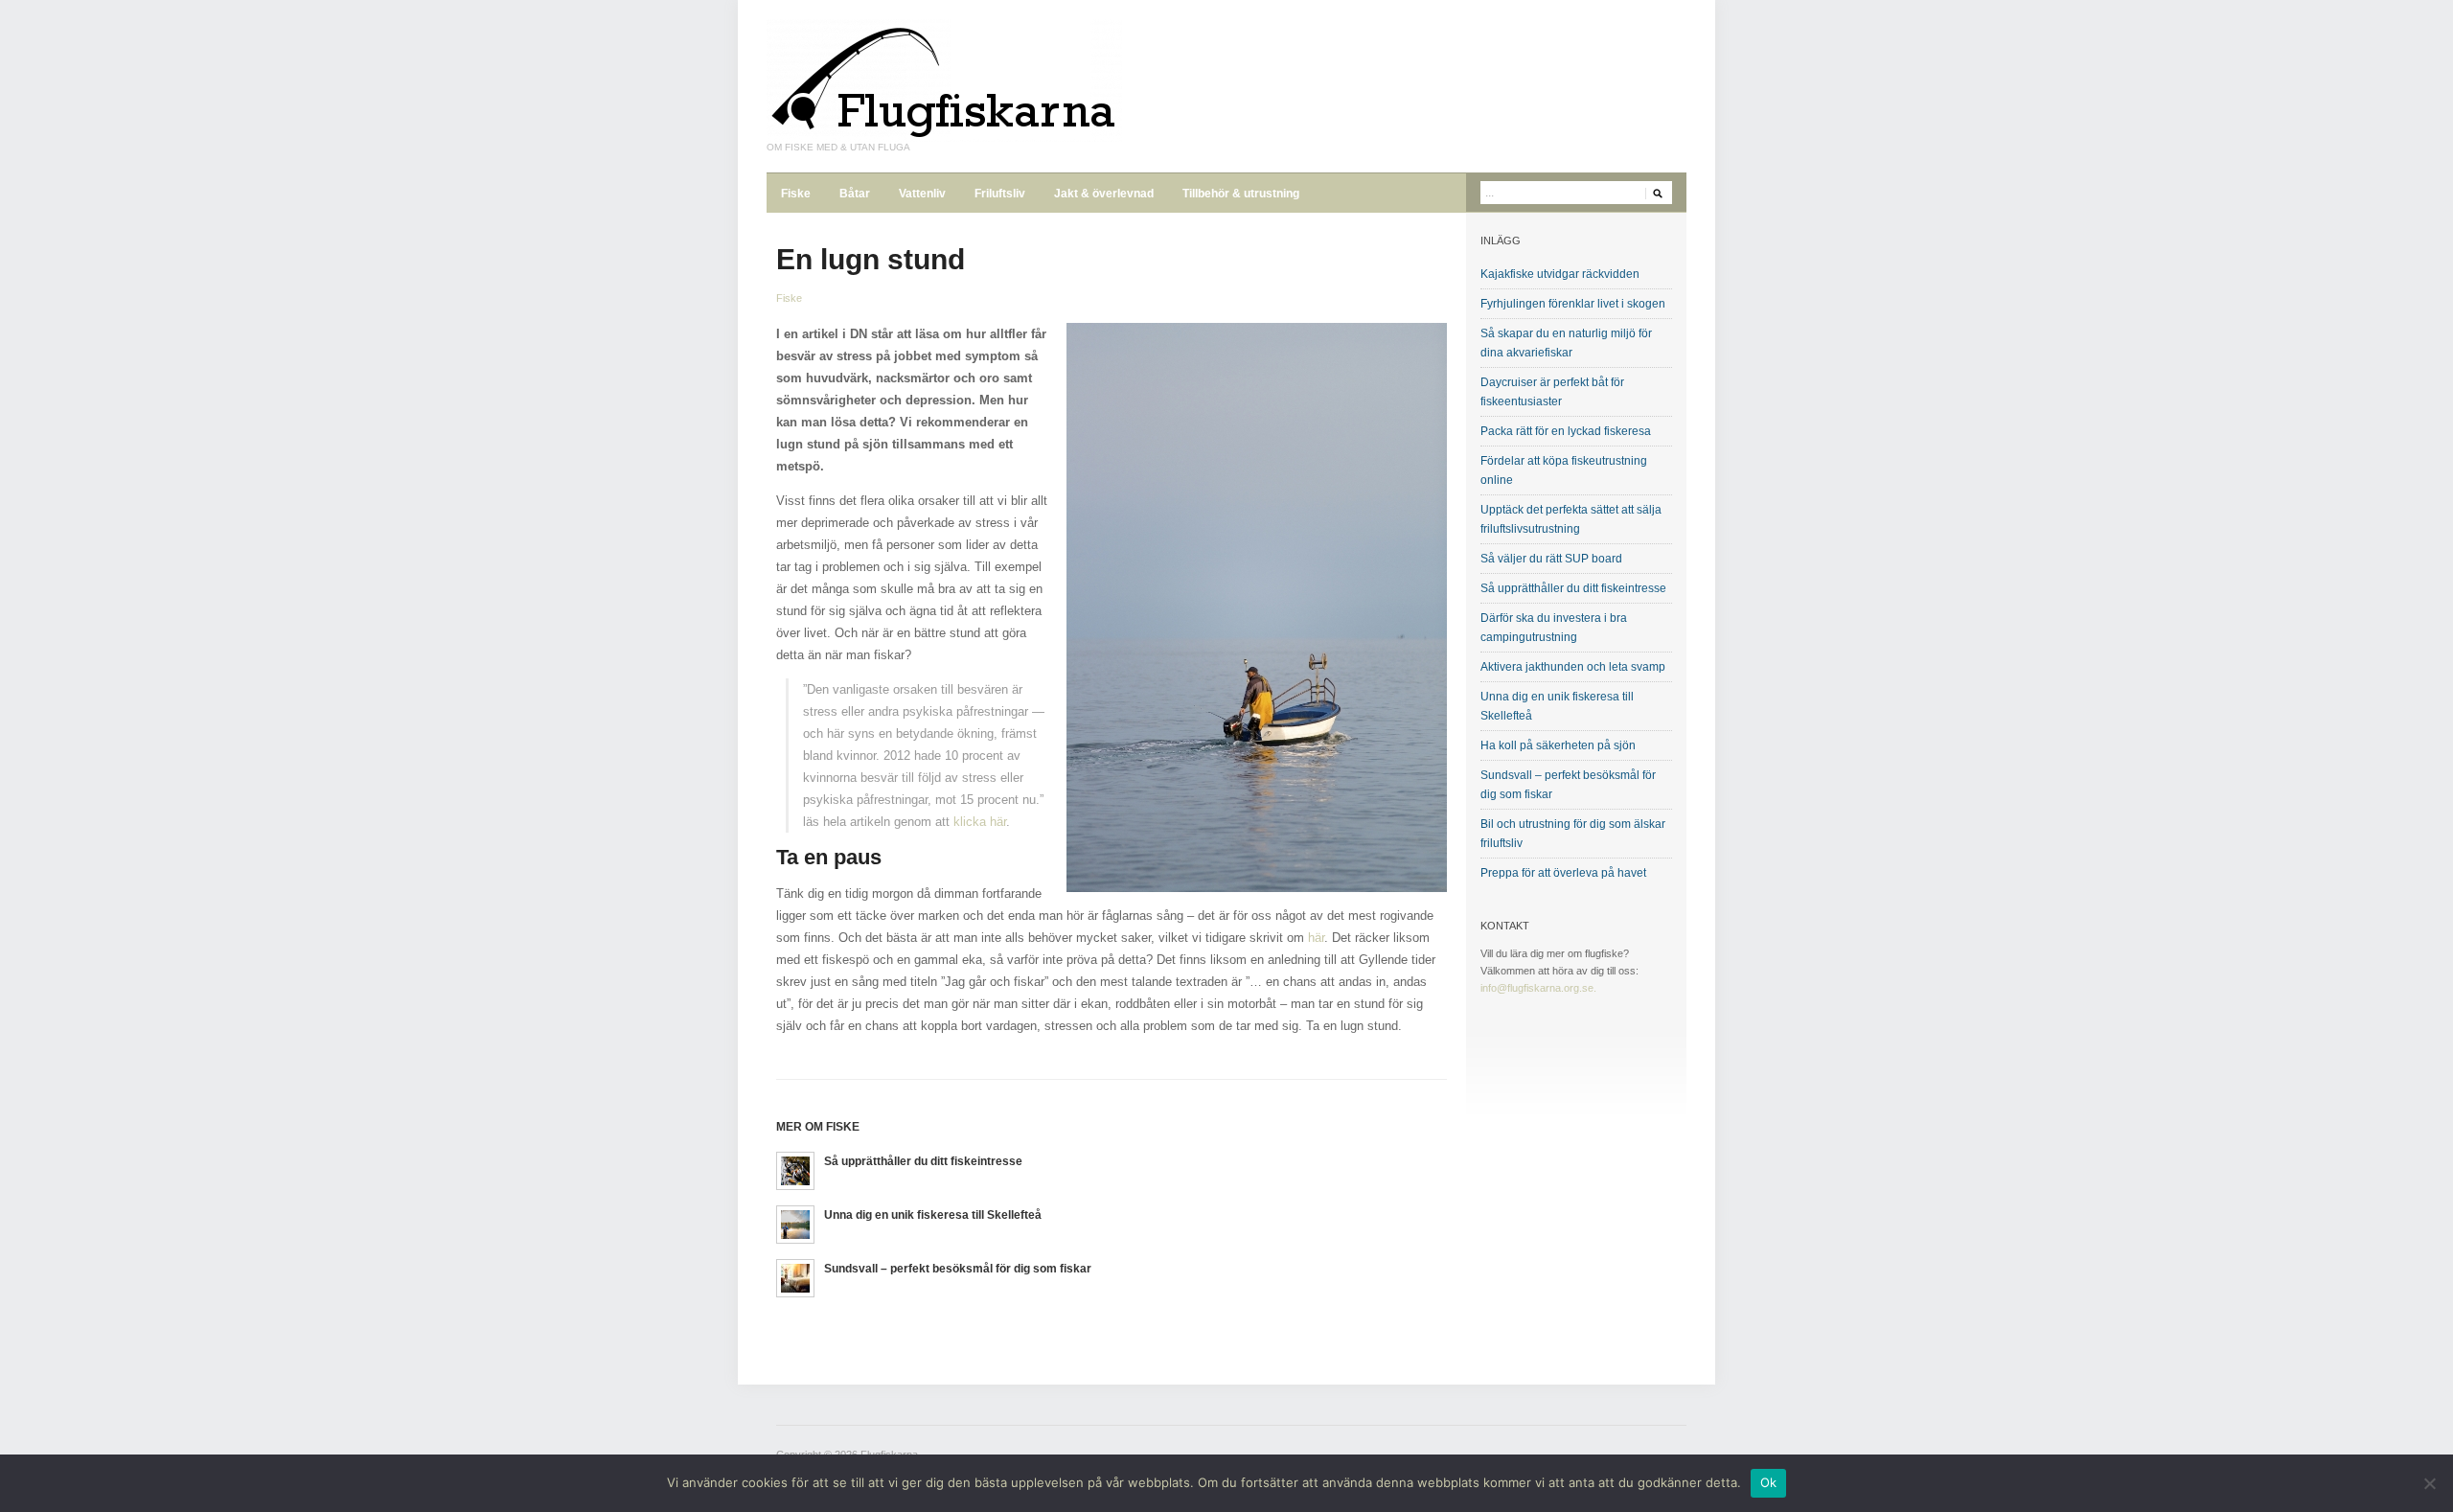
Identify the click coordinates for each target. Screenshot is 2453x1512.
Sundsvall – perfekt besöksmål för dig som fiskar (958, 1269)
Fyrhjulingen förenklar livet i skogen (1573, 304)
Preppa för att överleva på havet (1563, 873)
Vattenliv (922, 194)
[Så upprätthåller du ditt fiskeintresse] (795, 1169)
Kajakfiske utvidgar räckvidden (1560, 274)
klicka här (980, 822)
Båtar (855, 194)
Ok (1769, 1482)
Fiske (796, 194)
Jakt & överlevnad (1104, 194)
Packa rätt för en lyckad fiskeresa (1566, 431)
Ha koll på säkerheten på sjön (1558, 745)
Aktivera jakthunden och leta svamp (1573, 667)
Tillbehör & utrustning (1241, 194)
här (1316, 938)
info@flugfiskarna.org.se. (1538, 988)
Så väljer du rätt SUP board (1551, 559)
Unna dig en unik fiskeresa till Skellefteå (933, 1215)
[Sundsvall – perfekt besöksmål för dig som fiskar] (795, 1277)
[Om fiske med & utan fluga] (944, 80)
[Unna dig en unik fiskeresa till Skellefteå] (795, 1223)
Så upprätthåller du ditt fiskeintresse (923, 1161)
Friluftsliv (1000, 194)
